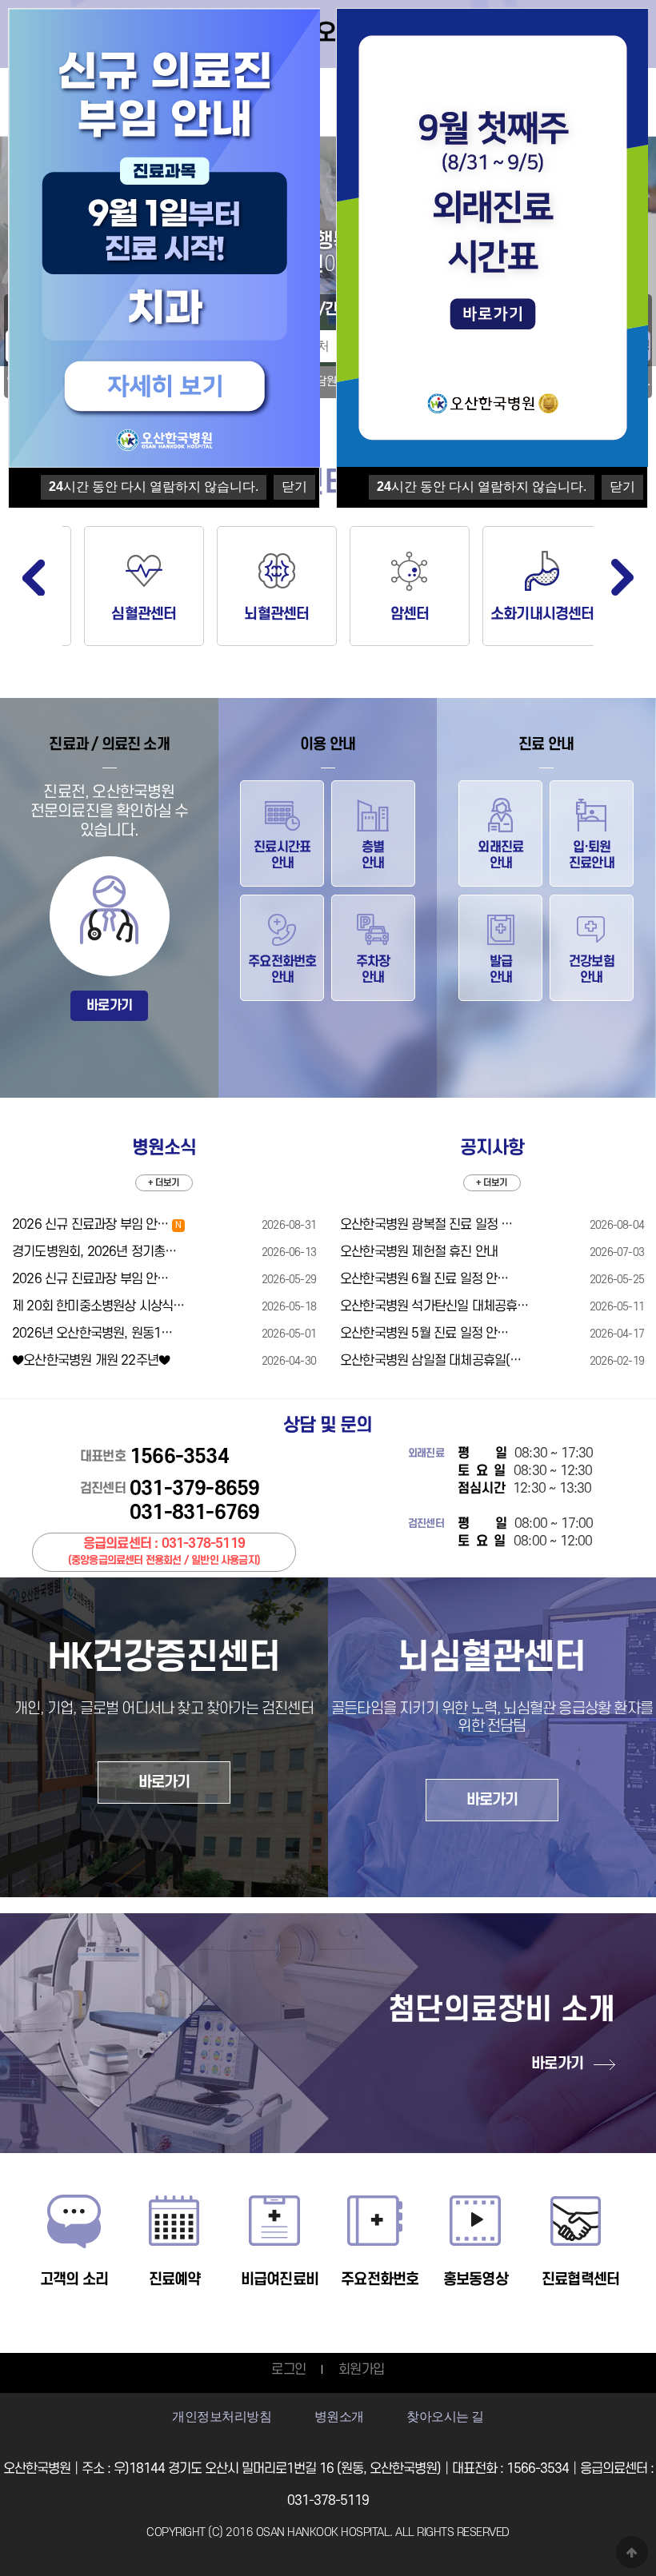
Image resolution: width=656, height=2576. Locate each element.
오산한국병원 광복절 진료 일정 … (426, 1225)
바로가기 (109, 1006)
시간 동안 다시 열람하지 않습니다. (482, 486)
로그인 (289, 2370)
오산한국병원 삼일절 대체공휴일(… (431, 1361)
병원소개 (339, 2416)
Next (622, 577)
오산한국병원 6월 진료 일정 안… (424, 1279)
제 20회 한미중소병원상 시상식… (98, 1306)
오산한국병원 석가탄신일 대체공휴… (434, 1306)
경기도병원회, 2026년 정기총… (94, 1252)
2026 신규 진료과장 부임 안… (96, 1225)
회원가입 (362, 2370)
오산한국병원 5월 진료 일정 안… (424, 1334)
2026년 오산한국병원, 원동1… (92, 1334)
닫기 (622, 486)
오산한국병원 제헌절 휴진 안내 (419, 1252)
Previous (34, 577)
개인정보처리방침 (222, 2416)
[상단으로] (632, 2552)
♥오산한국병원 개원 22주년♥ (91, 1361)
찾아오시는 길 (445, 2416)
